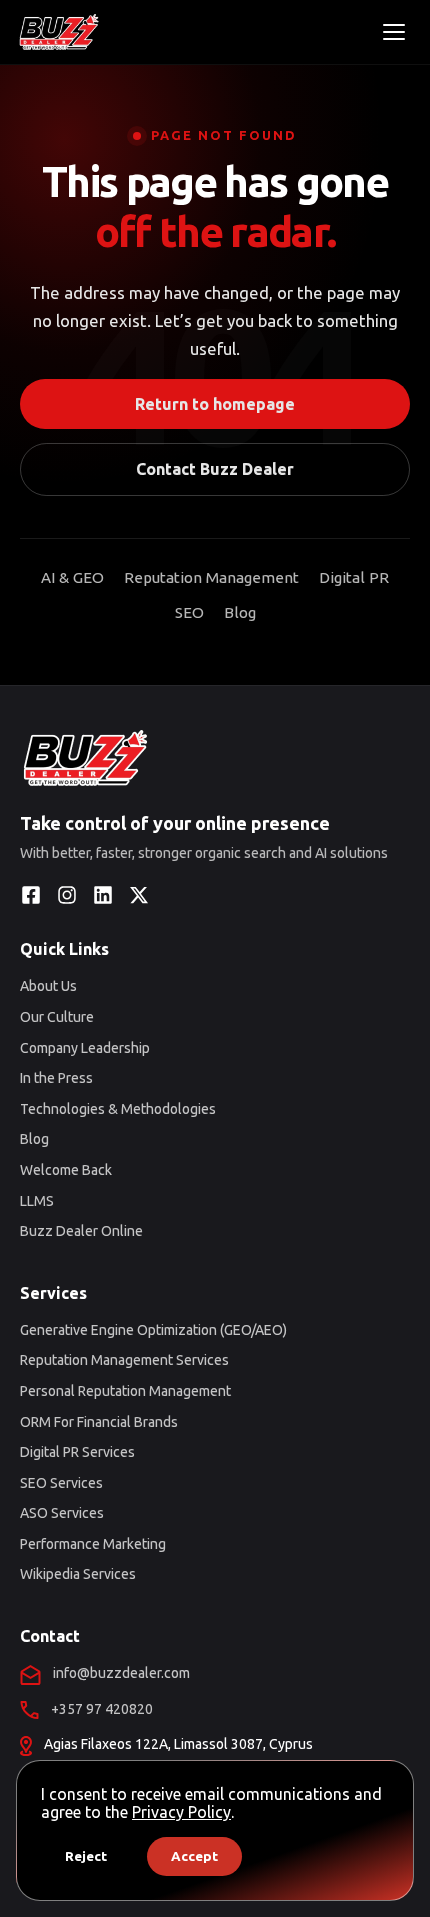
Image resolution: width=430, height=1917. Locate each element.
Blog (240, 612)
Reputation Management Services (124, 1360)
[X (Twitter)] (139, 895)
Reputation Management (211, 577)
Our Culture (57, 1017)
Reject (86, 1856)
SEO (189, 612)
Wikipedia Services (78, 1574)
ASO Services (62, 1513)
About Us (48, 986)
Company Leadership (85, 1048)
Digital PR (354, 577)
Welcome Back (66, 1170)
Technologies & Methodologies (118, 1109)
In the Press (56, 1078)
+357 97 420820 (102, 1709)
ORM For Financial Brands (99, 1422)
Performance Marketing (93, 1544)
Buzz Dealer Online (81, 1231)
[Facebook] (31, 895)
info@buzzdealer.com (121, 1673)
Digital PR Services (77, 1452)
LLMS (37, 1201)
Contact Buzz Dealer (215, 469)
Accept (194, 1856)
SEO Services (61, 1483)
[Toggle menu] (394, 32)
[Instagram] (67, 895)
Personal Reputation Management (125, 1391)
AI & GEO (72, 577)
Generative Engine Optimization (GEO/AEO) (153, 1330)
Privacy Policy (181, 1812)
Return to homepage (215, 404)
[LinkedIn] (103, 895)
